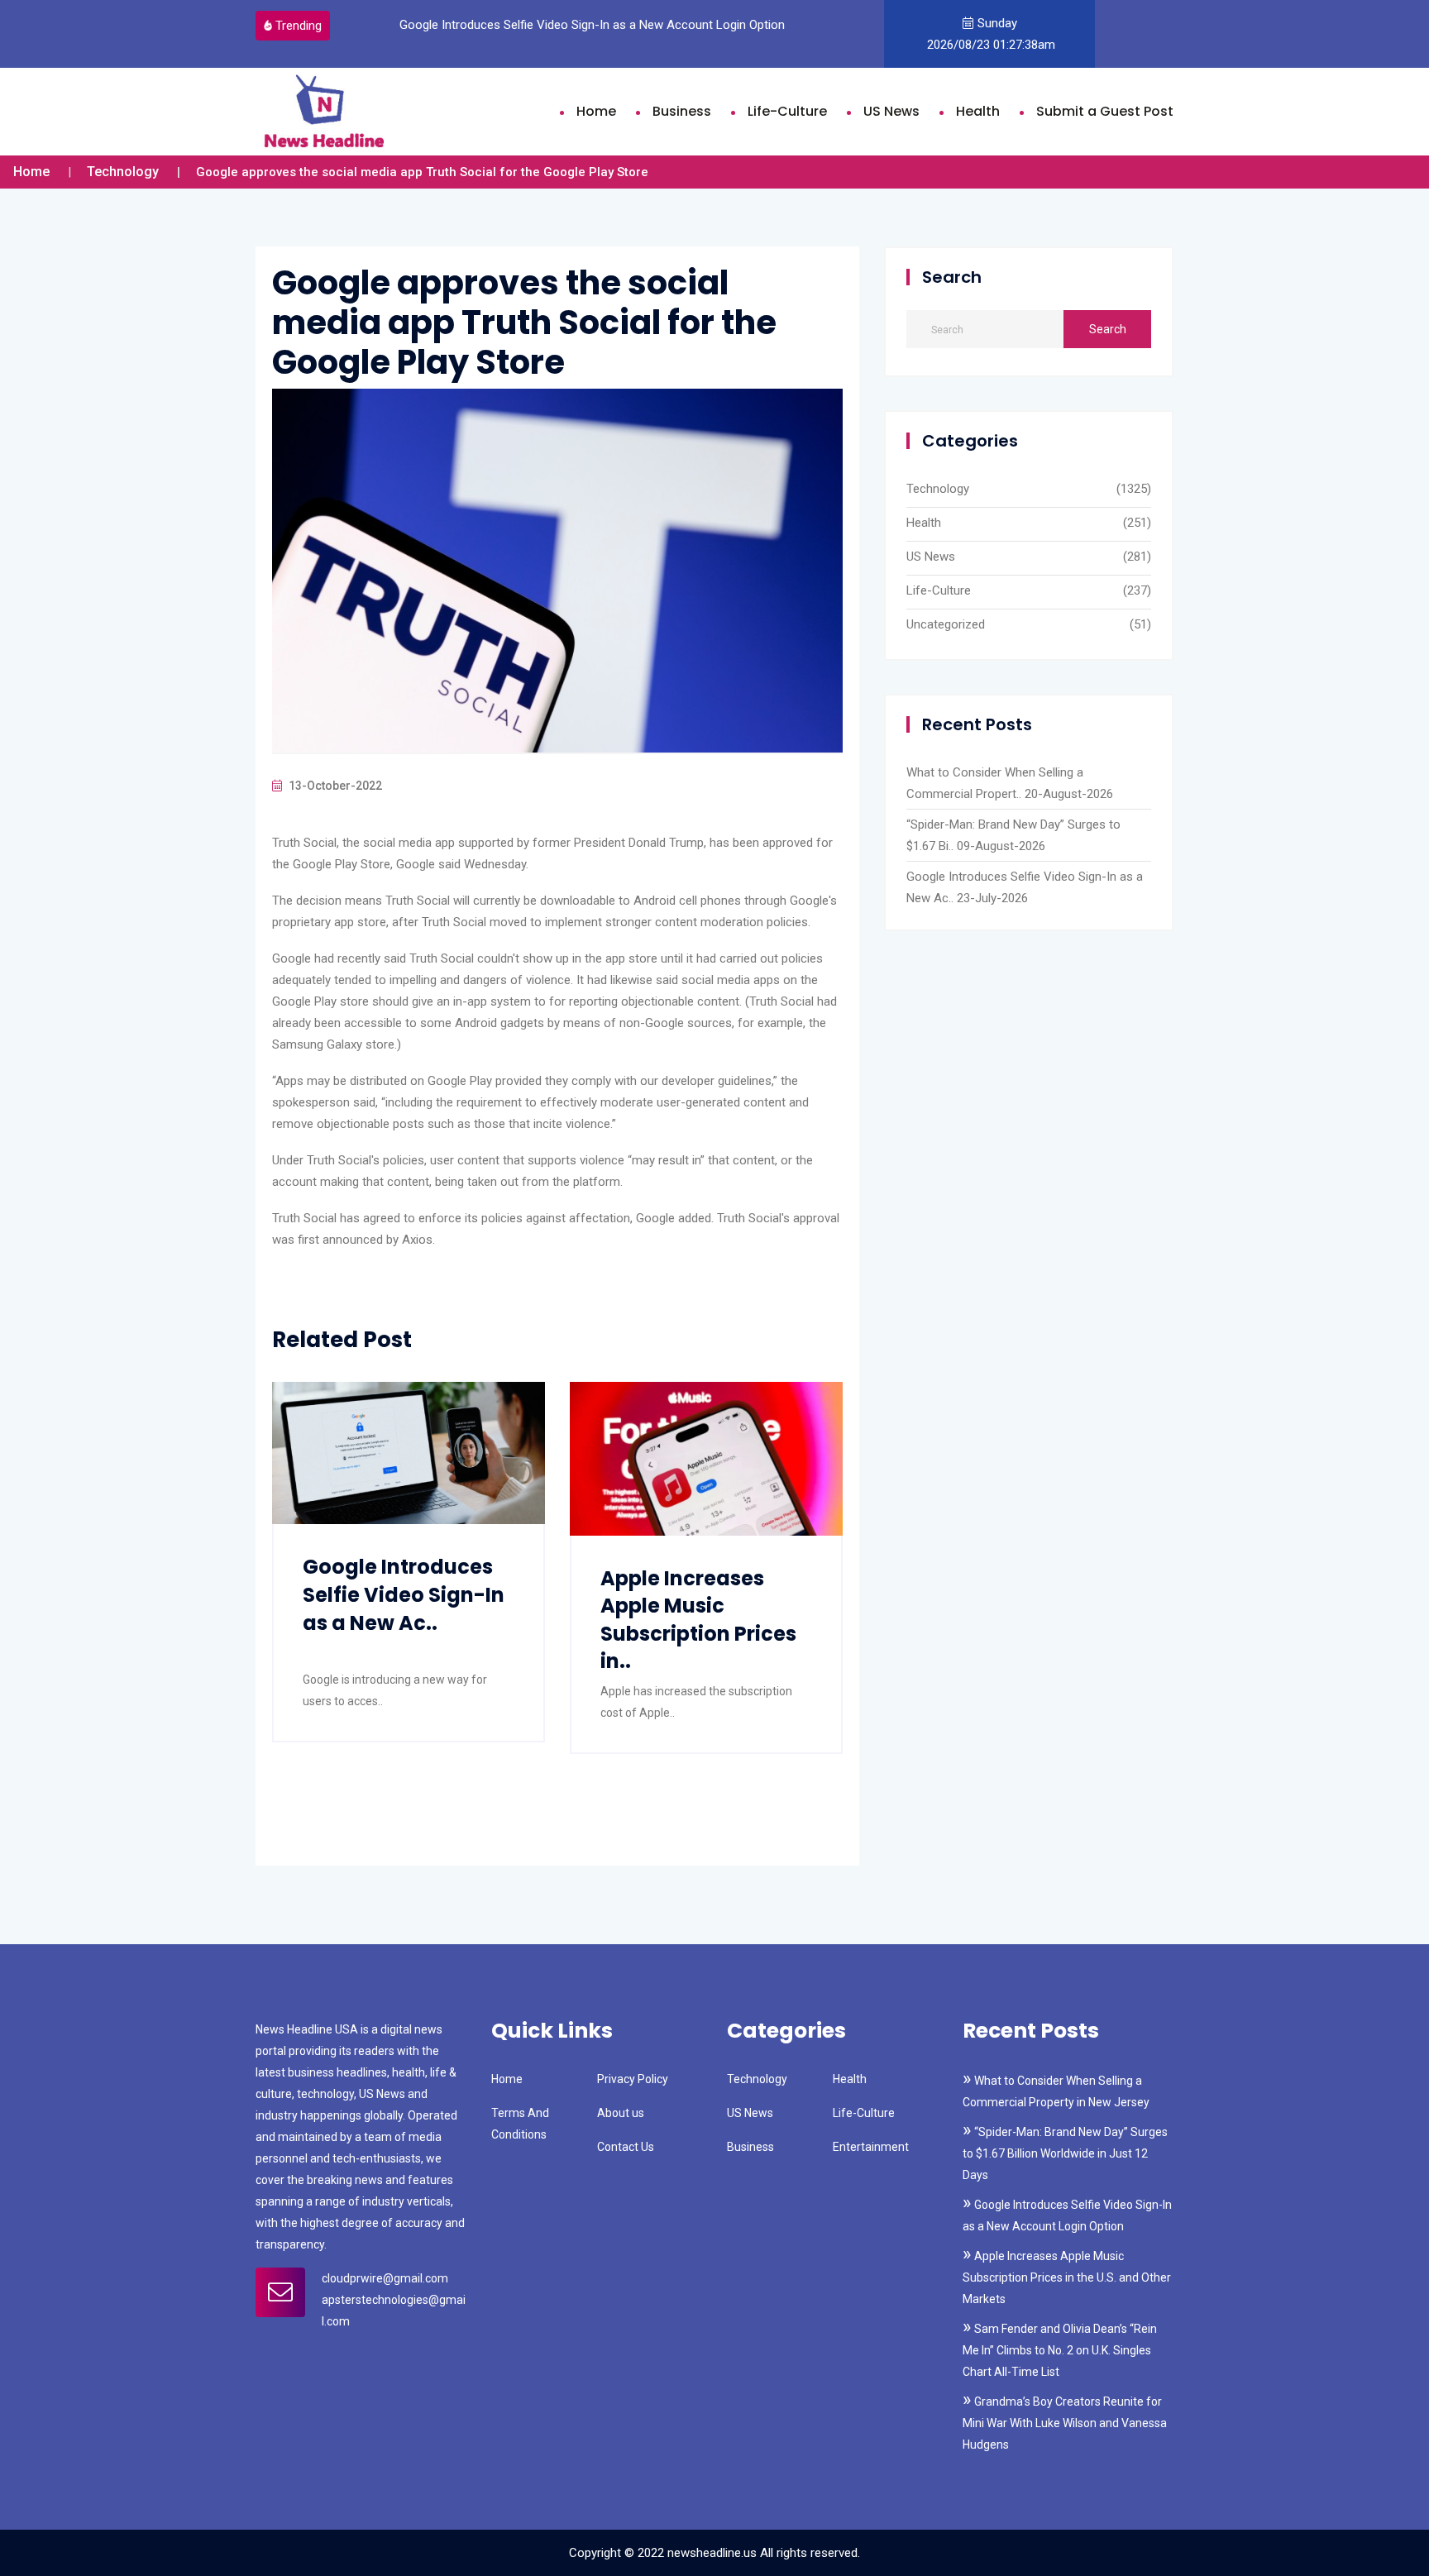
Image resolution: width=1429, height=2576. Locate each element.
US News (891, 111)
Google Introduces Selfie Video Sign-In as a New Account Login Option (581, 25)
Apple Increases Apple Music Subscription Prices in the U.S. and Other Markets (1067, 2277)
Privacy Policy (633, 2079)
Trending (299, 26)
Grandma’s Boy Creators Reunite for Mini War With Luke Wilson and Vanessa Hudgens (1065, 2423)
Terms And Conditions (520, 2124)
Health (978, 111)
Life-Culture (787, 111)
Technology (123, 172)
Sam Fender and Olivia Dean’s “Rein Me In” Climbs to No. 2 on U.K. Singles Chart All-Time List (1060, 2350)
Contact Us (626, 2147)
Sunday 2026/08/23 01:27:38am (989, 34)
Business (682, 111)
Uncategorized (946, 624)
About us (621, 2113)
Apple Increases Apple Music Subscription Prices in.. (698, 1620)
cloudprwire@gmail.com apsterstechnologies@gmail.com (394, 2300)
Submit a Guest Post (1105, 111)
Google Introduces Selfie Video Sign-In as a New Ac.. (404, 1594)
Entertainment (871, 2147)
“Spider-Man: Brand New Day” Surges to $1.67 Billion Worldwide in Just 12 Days (1065, 2153)
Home (596, 111)
